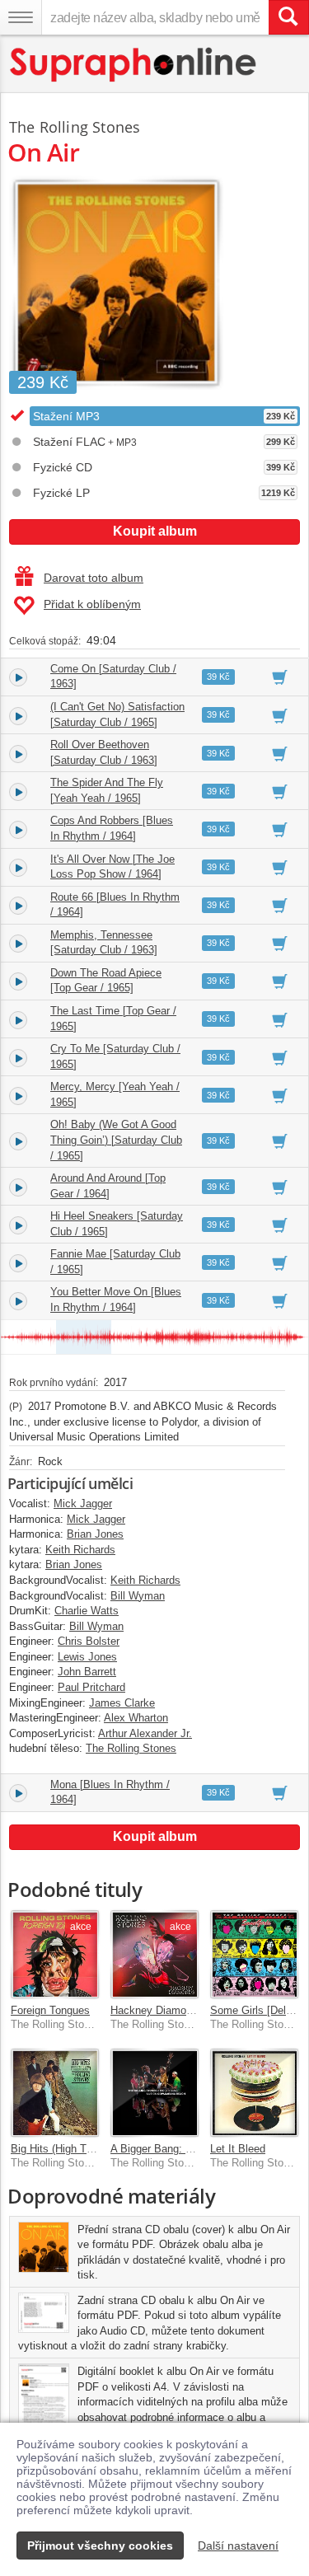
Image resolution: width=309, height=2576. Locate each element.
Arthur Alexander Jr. (145, 1733)
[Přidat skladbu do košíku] (280, 677)
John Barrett (87, 1672)
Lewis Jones (87, 1657)
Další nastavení (238, 2546)
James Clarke (122, 1703)
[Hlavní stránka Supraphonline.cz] (134, 65)
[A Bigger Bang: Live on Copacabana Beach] (154, 2093)
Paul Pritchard (91, 1687)
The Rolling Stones (75, 127)
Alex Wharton (136, 1718)
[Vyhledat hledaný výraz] (288, 17)
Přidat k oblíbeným (92, 604)
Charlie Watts (87, 1611)
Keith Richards (80, 1550)
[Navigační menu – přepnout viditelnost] (21, 17)
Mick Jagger (83, 1503)
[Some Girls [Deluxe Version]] (254, 1954)
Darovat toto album (94, 578)
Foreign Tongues (50, 2010)
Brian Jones (95, 1534)
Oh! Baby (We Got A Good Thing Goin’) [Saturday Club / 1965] (116, 1140)
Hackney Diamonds (157, 2010)
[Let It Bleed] (254, 2093)
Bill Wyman (138, 1596)
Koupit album (155, 531)
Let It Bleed (238, 2149)
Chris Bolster (89, 1641)
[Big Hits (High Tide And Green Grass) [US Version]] (55, 2093)
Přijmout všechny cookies (100, 2546)
